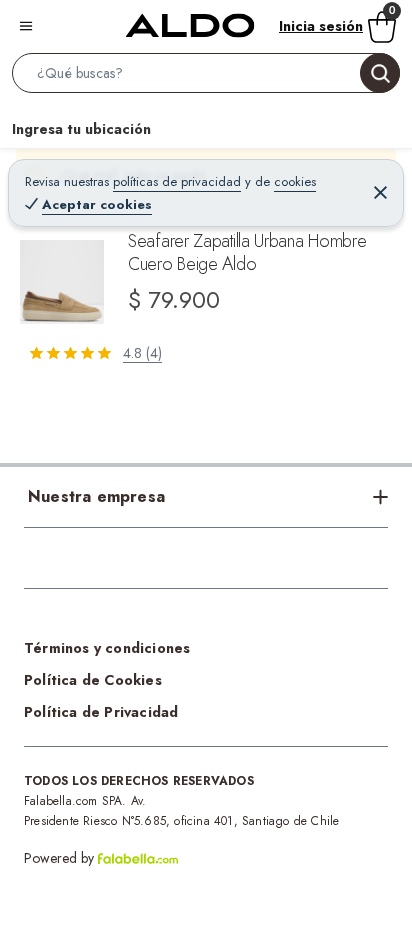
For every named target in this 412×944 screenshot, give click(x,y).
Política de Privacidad (101, 712)
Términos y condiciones (107, 648)
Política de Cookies (93, 680)
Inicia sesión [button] (321, 26)
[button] (206, 77)
